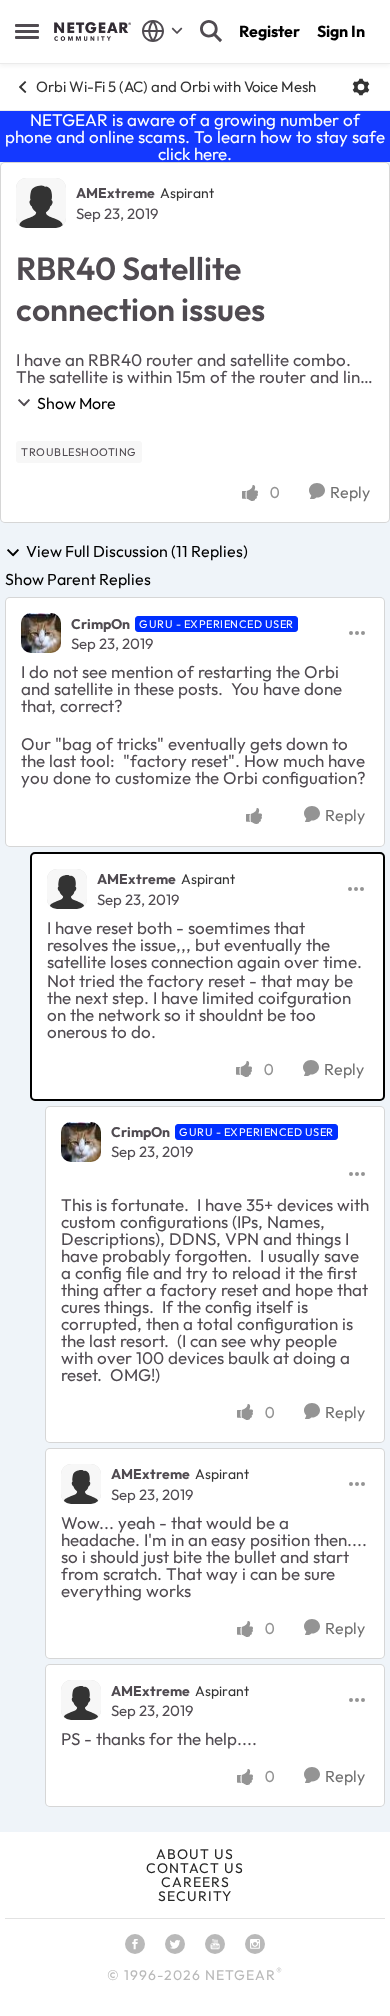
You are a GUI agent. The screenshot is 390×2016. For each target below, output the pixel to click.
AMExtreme (115, 193)
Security (195, 1896)
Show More (76, 403)
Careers (195, 1882)
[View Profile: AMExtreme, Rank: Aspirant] (41, 203)
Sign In (341, 31)
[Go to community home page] (92, 31)
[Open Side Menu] (27, 31)
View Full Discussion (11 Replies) (137, 552)
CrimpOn (100, 624)
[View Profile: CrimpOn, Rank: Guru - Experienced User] (41, 633)
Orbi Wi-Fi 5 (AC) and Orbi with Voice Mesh (176, 86)
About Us (195, 1854)
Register (269, 31)
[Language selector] (162, 31)
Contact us (195, 1868)
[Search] (211, 31)
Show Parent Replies (78, 579)
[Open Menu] (361, 87)
